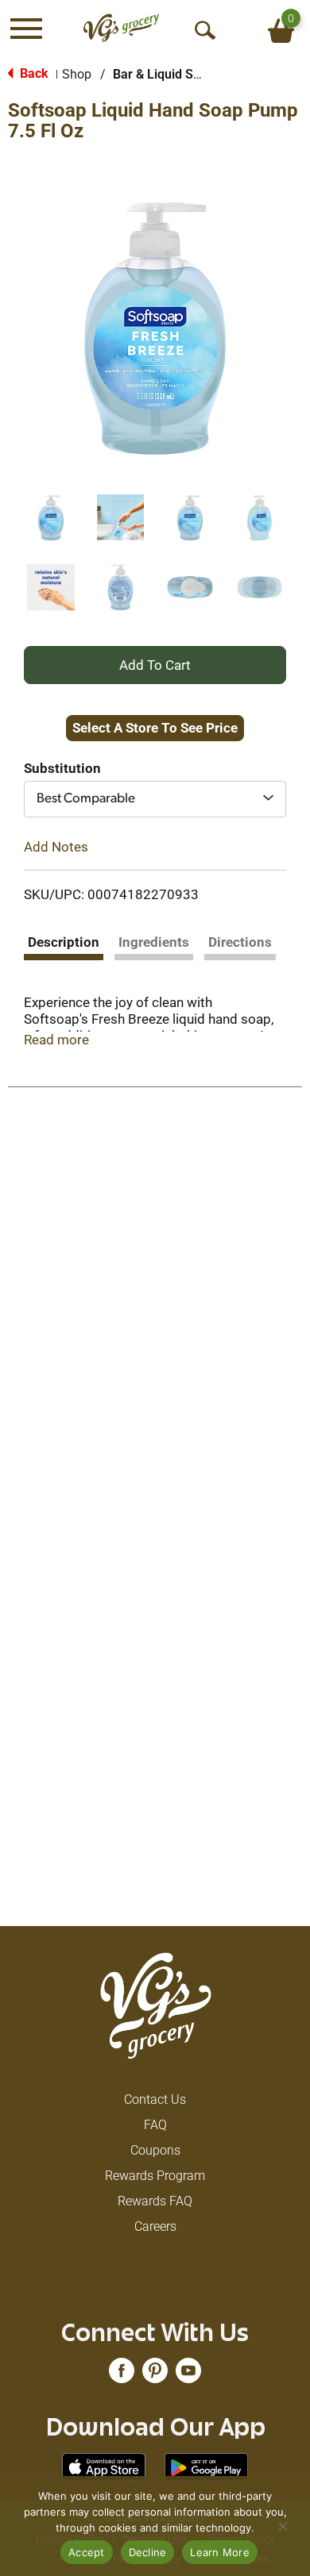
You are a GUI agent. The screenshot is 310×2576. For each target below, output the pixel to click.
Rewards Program (155, 2176)
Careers (155, 2226)
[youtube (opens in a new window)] (188, 2376)
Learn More (220, 2552)
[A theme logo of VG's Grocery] (121, 28)
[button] (51, 518)
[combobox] (155, 799)
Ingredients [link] (154, 942)
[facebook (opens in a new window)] (122, 2376)
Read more (56, 1040)
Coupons (155, 2150)
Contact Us (155, 2099)
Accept (87, 2552)
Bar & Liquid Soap (164, 74)
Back (33, 73)
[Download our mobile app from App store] (104, 2466)
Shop (77, 74)
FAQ (155, 2125)
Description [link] (64, 942)
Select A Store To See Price (155, 728)
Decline (148, 2552)
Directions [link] (240, 942)
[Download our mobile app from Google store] (206, 2466)
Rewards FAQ (155, 2201)
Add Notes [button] (56, 846)
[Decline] (282, 2526)
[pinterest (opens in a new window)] (155, 2376)
